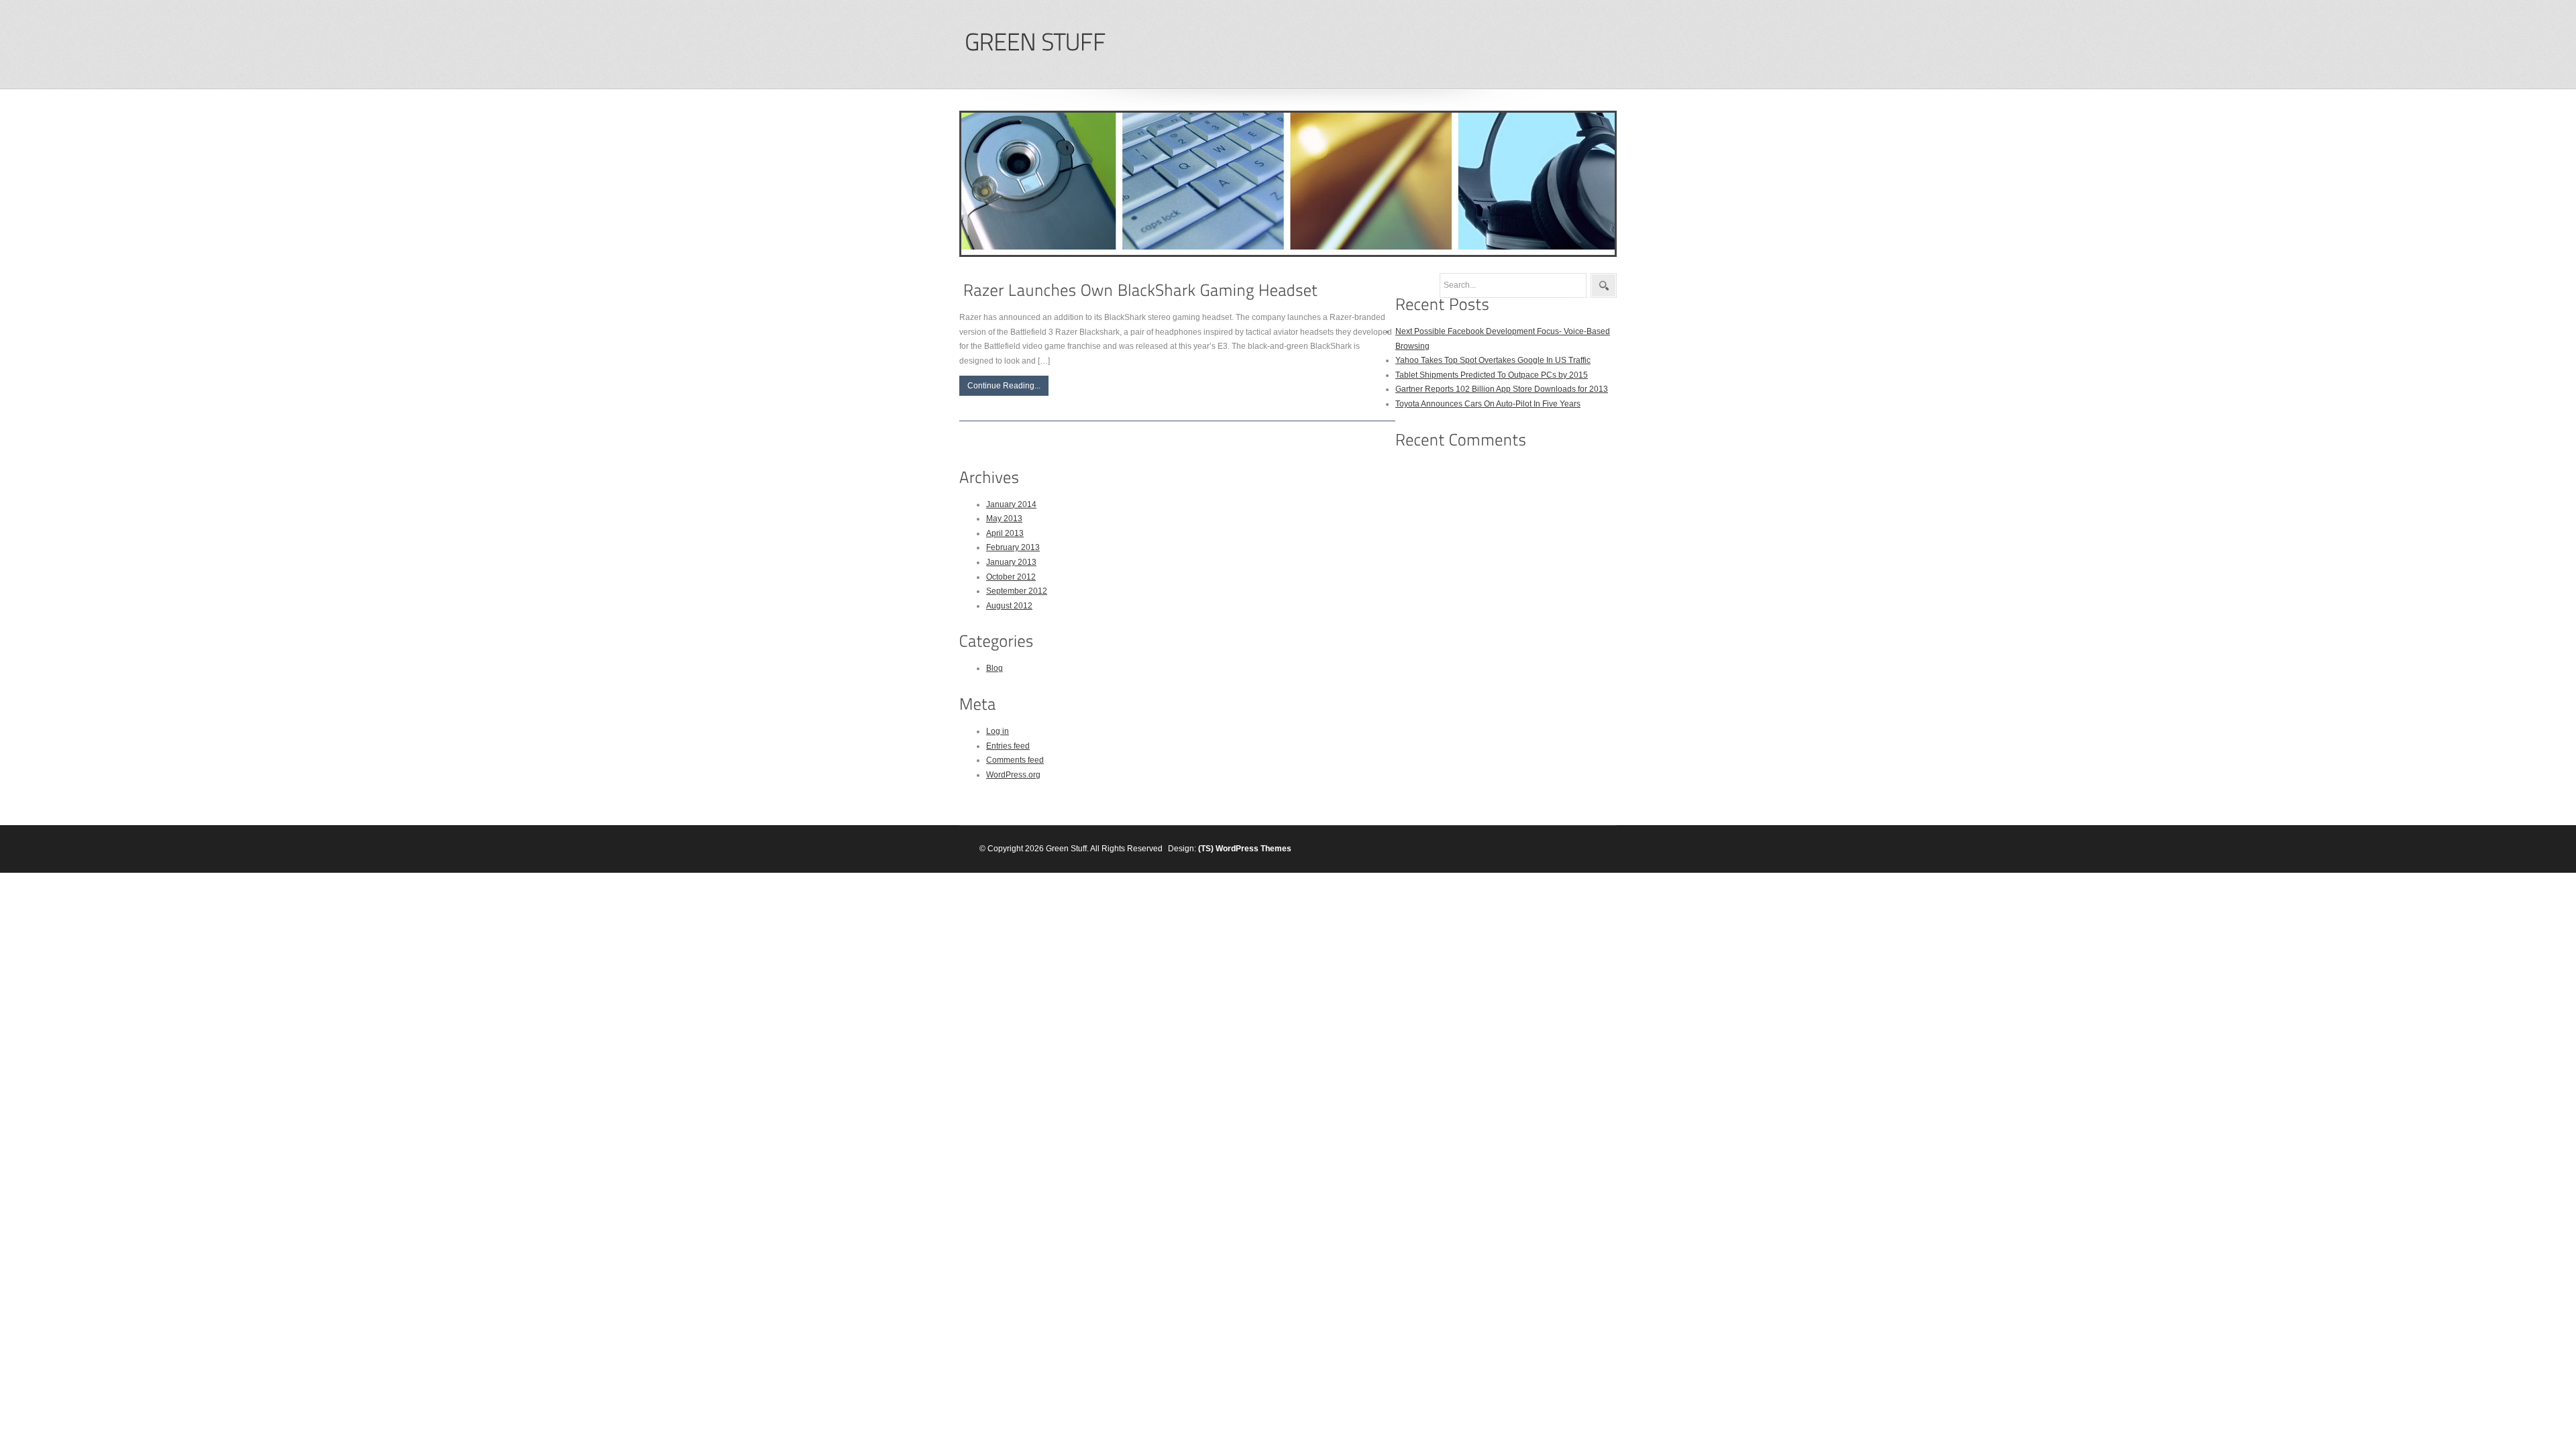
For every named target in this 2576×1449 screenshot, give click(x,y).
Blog (995, 668)
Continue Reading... (1004, 386)
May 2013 (1004, 519)
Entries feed (1008, 746)
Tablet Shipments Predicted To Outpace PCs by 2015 (1492, 375)
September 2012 (1017, 591)
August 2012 (1009, 606)
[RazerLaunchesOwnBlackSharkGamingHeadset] (1140, 290)
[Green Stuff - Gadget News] (1035, 43)
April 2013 (1005, 533)
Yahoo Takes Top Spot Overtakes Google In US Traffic (1493, 360)
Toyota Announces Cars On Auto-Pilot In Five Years (1488, 404)
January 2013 (1011, 562)
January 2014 (1011, 504)
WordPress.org (1013, 775)
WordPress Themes (1253, 849)
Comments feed (1015, 760)
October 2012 (1011, 577)
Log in (998, 731)
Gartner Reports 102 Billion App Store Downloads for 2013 (1502, 389)
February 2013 (1013, 547)
